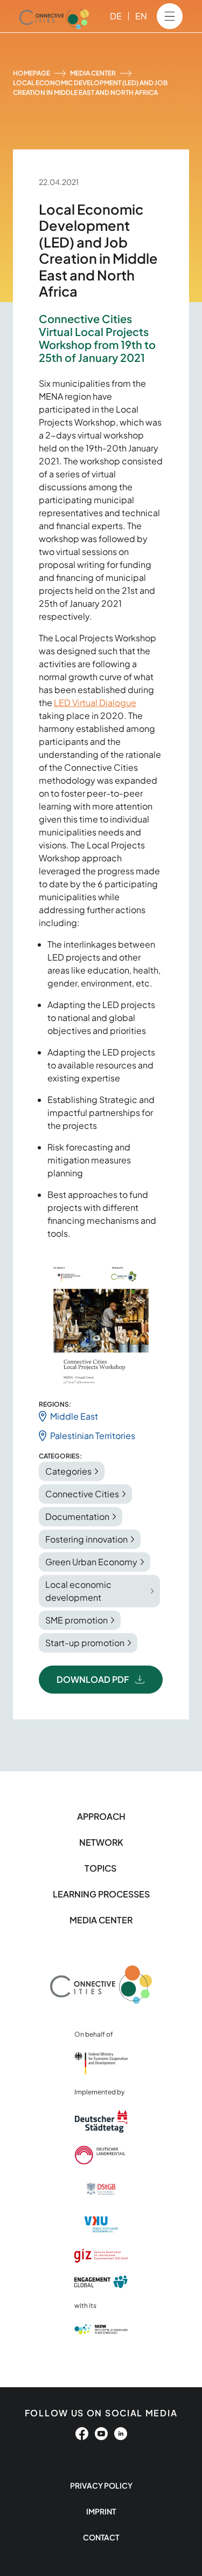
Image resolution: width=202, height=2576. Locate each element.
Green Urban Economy (91, 1562)
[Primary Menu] (170, 16)
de (116, 16)
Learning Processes (101, 1894)
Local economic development (78, 1591)
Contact (101, 2537)
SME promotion (76, 1620)
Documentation (77, 1516)
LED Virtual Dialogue (95, 703)
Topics (101, 1868)
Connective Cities (82, 1494)
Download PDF (93, 1679)
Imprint (101, 2511)
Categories (68, 1471)
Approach (101, 1816)
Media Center (93, 73)
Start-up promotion (85, 1643)
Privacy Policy (101, 2485)
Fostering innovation (86, 1539)
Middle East (74, 1416)
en (141, 16)
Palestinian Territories (93, 1436)
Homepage (32, 73)
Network (101, 1842)
